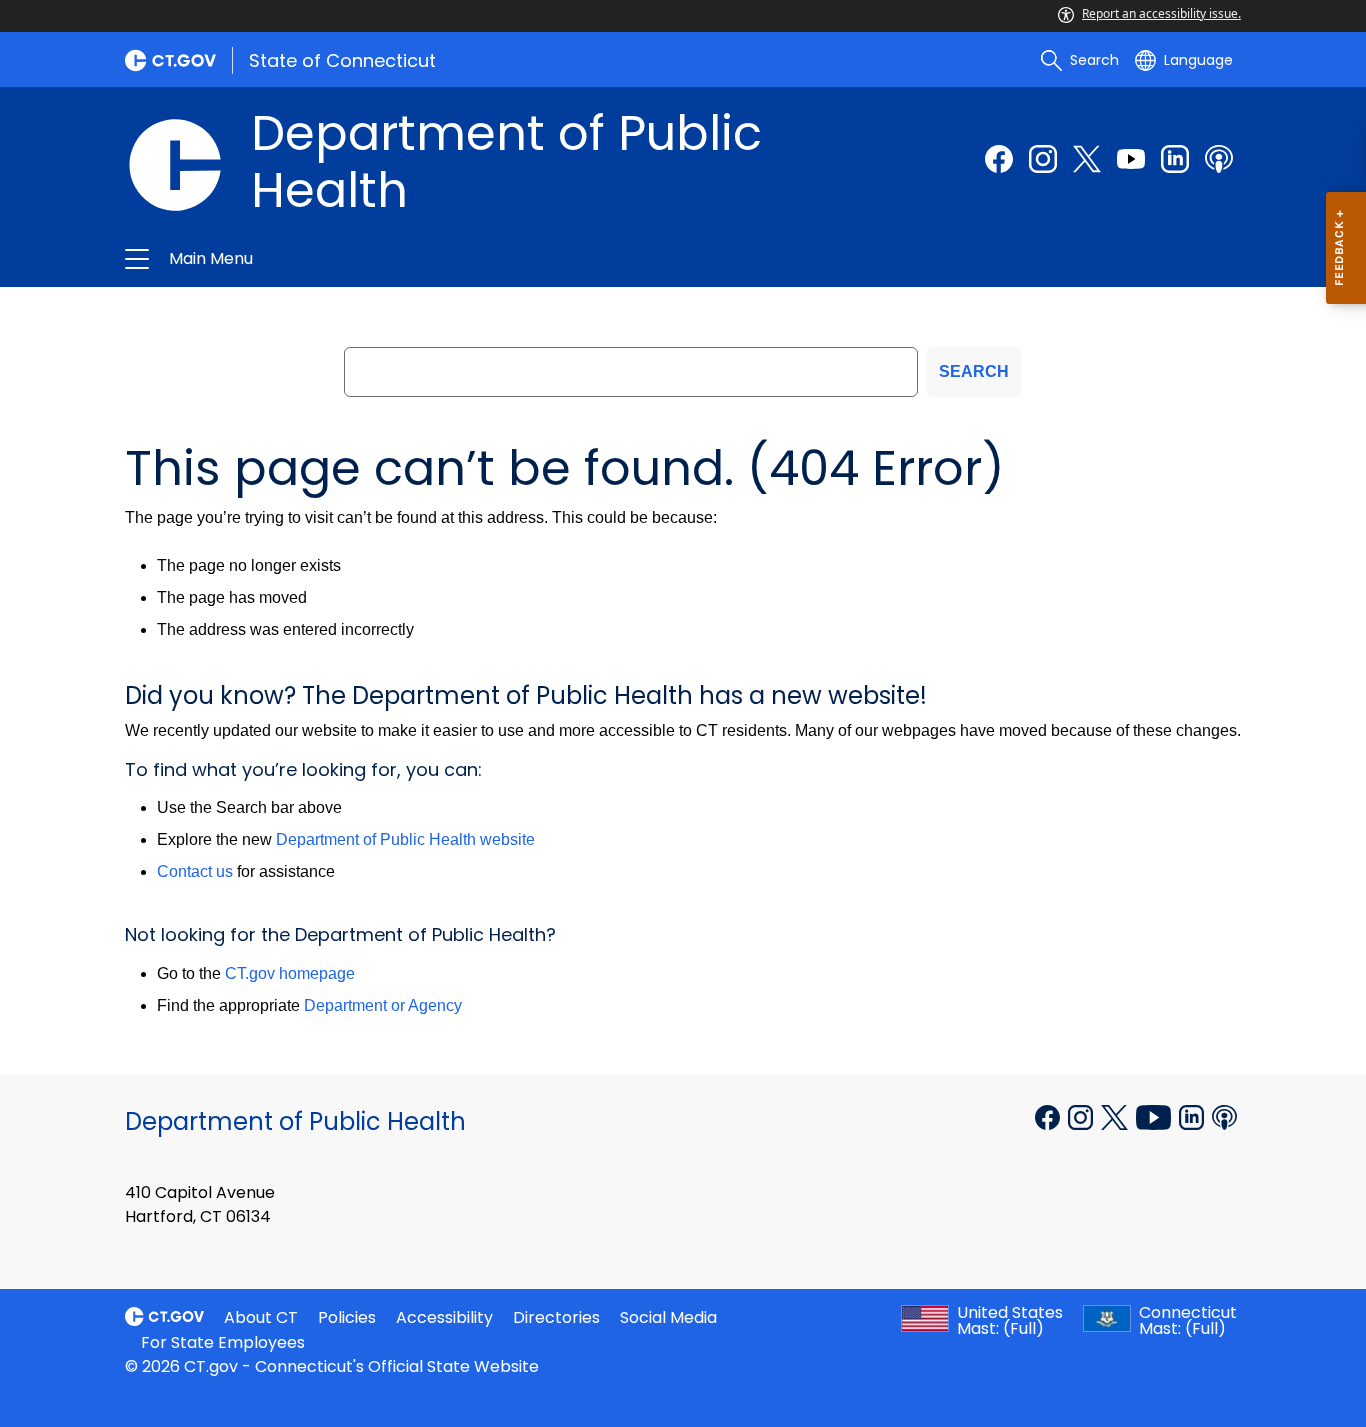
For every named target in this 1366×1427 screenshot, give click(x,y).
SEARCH (974, 371)
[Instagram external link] (1043, 159)
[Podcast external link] (1219, 159)
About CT (261, 1317)
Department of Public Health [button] (466, 259)
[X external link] (1116, 1116)
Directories (556, 1317)
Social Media (668, 1317)
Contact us (195, 871)
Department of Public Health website (405, 839)
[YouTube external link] (1155, 1116)
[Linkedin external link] (1193, 1116)
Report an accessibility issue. (1161, 13)
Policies (347, 1317)
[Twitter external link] (1087, 159)
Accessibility (444, 1317)
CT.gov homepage (290, 973)
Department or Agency (383, 1005)
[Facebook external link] (999, 159)
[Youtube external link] (1131, 159)
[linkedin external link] (1175, 159)
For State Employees (223, 1342)
